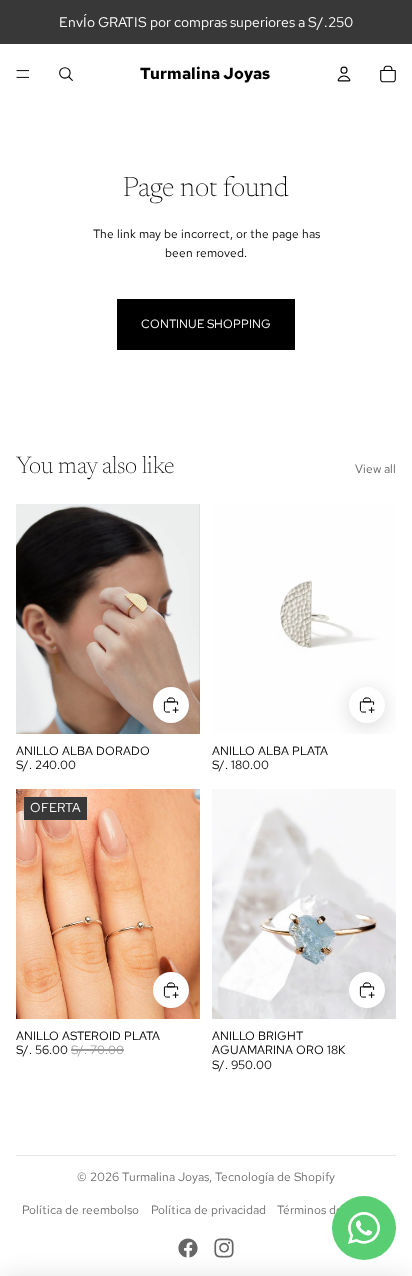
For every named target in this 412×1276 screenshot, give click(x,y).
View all (375, 469)
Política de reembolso (80, 1210)
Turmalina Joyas (165, 1177)
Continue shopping (206, 324)
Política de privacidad (208, 1210)
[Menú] (23, 74)
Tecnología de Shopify (275, 1177)
